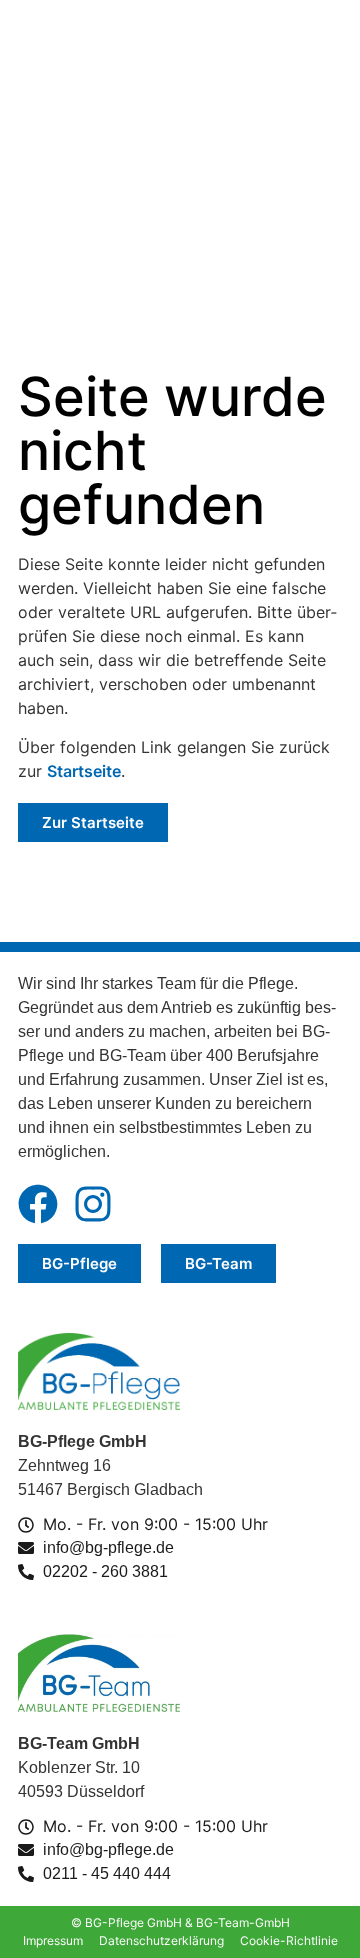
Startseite (84, 771)
